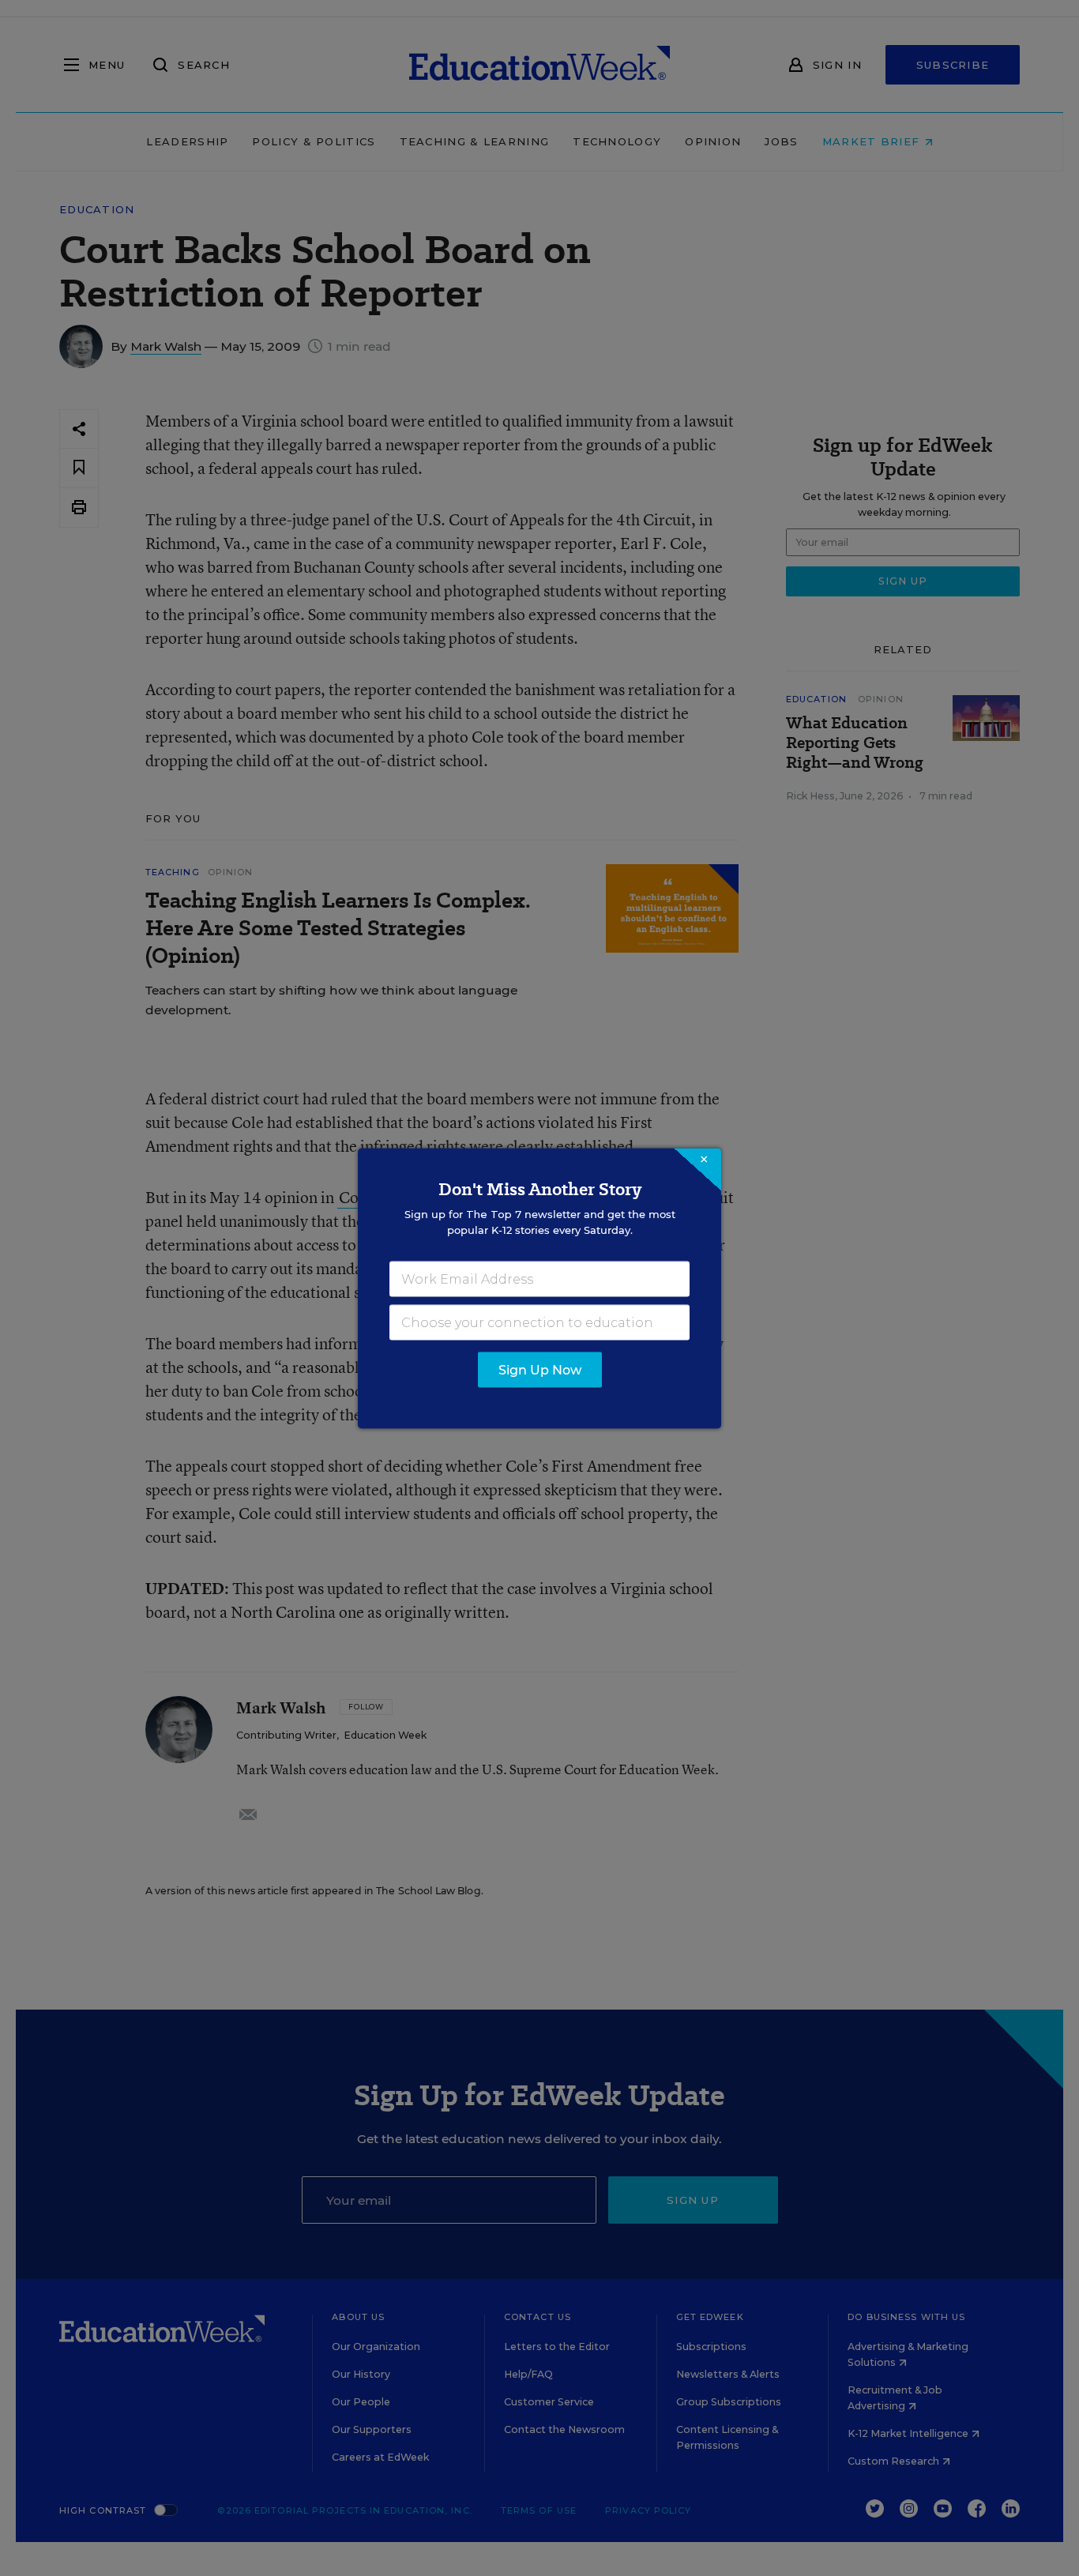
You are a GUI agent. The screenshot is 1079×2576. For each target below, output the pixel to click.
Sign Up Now (540, 1369)
